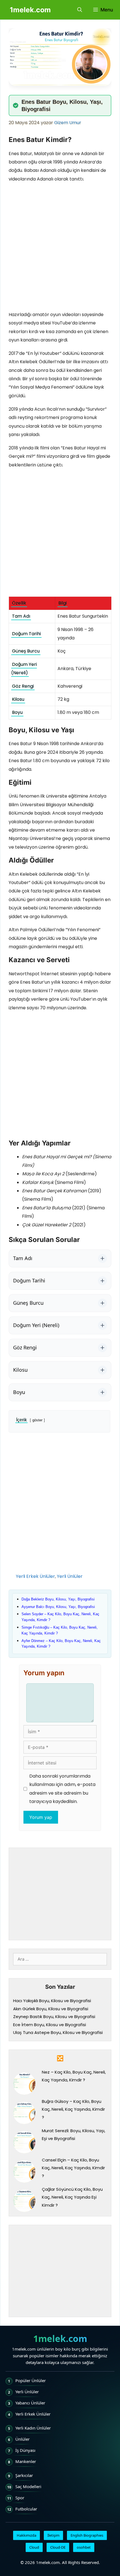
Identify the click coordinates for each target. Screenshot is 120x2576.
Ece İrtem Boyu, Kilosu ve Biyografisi (50, 2025)
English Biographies (87, 2535)
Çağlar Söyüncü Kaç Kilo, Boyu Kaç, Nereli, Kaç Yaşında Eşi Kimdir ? (72, 2197)
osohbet (84, 2547)
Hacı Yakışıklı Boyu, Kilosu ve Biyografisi (52, 2001)
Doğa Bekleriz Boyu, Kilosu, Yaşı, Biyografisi (58, 1599)
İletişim (53, 2535)
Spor (20, 2498)
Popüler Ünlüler (31, 2380)
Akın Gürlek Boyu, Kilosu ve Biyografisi (51, 2009)
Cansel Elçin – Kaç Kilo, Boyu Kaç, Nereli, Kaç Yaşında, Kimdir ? (73, 2168)
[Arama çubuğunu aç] (80, 10)
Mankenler (26, 2461)
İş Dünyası (25, 2450)
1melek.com (30, 10)
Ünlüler (22, 2439)
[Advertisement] (60, 248)
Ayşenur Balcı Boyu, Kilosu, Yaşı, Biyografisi (58, 1607)
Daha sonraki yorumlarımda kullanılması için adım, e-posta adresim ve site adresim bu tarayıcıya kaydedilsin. (62, 1789)
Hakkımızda (27, 2535)
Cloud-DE (58, 2547)
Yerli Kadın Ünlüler (33, 2428)
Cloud (34, 2547)
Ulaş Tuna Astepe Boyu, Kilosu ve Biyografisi (58, 2032)
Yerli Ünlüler (70, 1576)
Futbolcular (26, 2509)
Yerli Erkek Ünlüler (35, 1576)
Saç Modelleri (28, 2486)
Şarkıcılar (24, 2475)
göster (37, 1420)
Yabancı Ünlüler (30, 2403)
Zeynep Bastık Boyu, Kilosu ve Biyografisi (54, 2017)
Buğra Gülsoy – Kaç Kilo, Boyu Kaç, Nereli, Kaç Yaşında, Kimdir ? (73, 2109)
